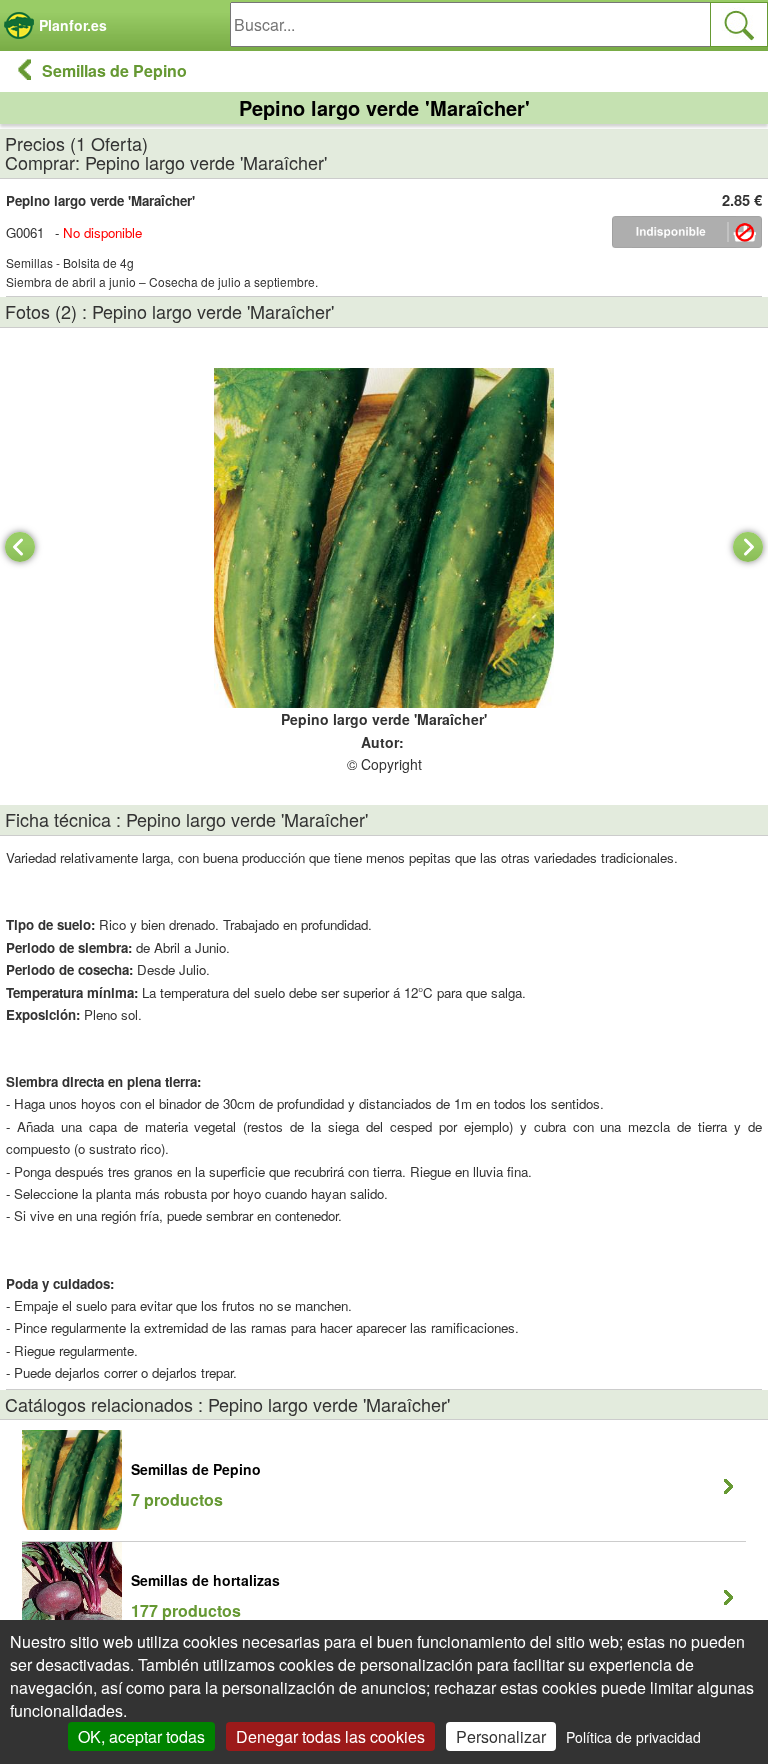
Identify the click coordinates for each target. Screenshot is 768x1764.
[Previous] (20, 547)
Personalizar (501, 1736)
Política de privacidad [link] (633, 1737)
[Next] (748, 547)
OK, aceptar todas (141, 1736)
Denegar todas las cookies (330, 1736)
